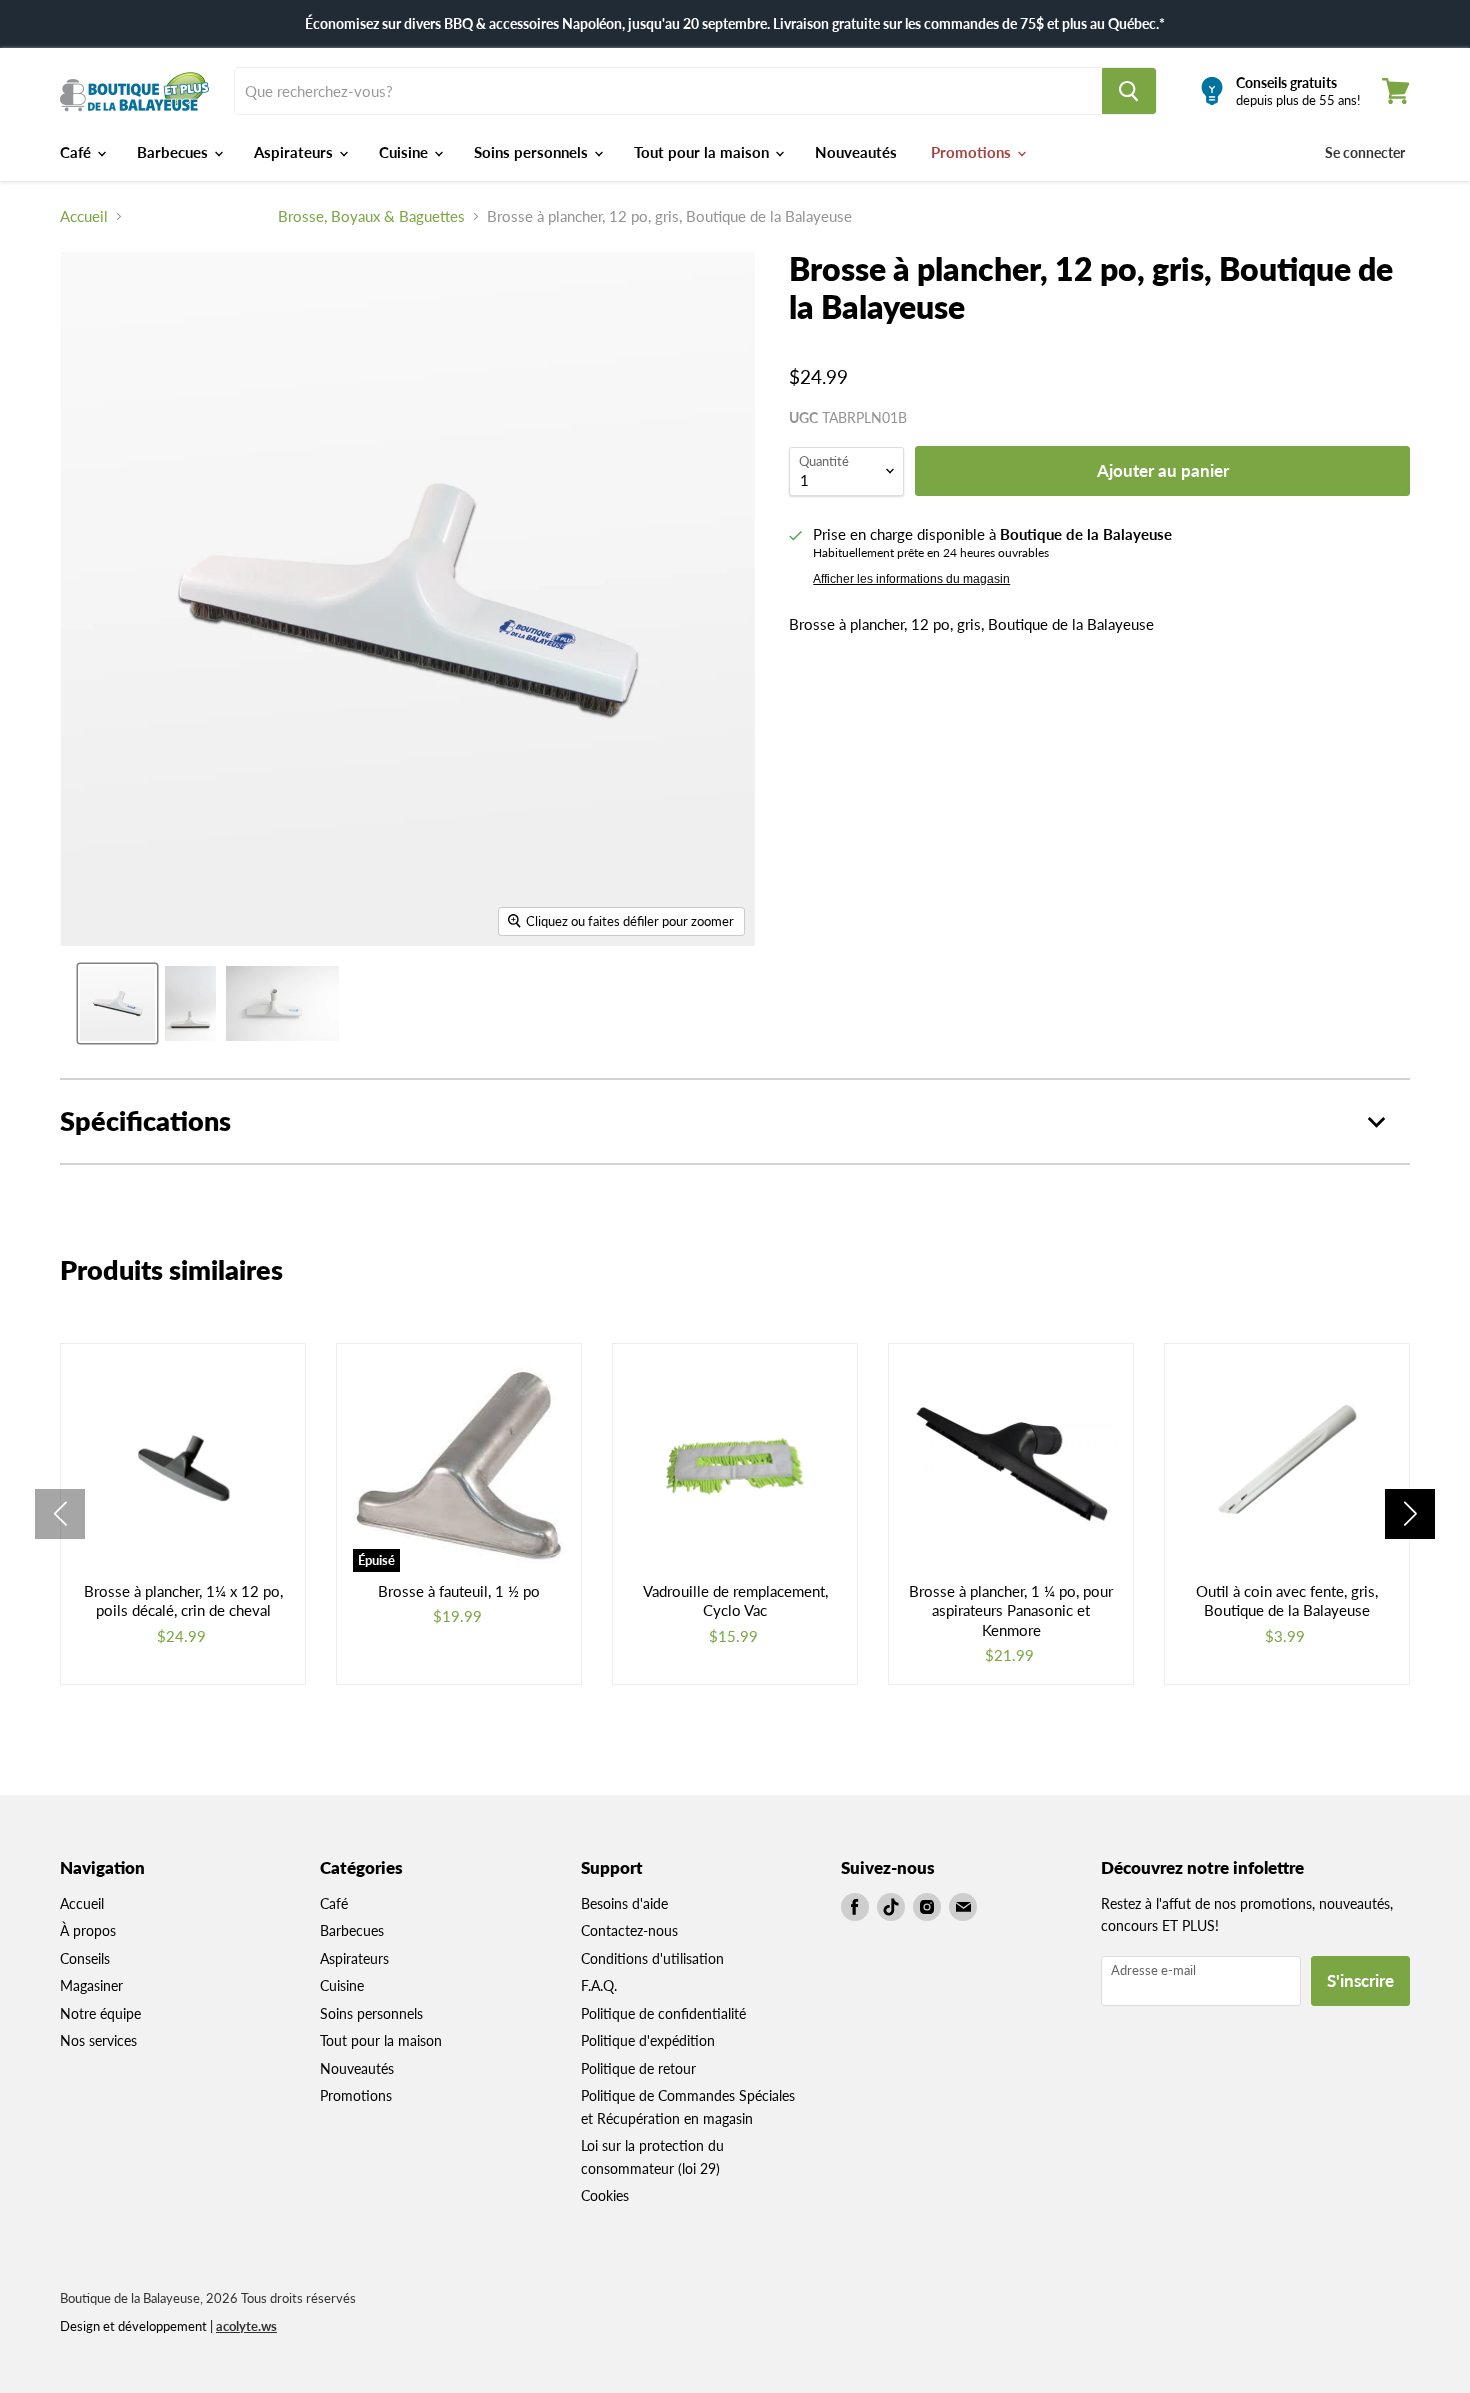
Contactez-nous (629, 1930)
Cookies (605, 2195)
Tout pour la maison (703, 152)
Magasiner (91, 1985)
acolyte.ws (246, 2326)
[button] (1410, 1514)
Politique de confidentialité (663, 2013)
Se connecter (1365, 152)
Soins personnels (533, 152)
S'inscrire (1360, 1980)
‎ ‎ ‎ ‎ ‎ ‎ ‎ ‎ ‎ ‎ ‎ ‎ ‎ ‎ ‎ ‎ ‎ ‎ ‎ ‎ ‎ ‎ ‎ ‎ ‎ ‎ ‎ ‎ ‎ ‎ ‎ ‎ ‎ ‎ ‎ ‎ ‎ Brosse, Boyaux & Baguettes (297, 216)
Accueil (84, 216)
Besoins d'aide (624, 1903)
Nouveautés (856, 152)
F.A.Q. (599, 1985)
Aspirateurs (295, 152)
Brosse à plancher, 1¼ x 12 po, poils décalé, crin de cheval (183, 1601)
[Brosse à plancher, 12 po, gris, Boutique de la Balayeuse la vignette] (117, 1003)
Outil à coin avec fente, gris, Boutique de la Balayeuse (1287, 1601)
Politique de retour (638, 2068)
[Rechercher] (1129, 91)
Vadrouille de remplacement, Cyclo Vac (735, 1601)
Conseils (85, 1958)
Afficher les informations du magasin (911, 579)
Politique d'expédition (648, 2040)
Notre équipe (100, 2013)
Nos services (98, 2040)
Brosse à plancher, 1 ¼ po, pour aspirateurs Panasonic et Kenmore (1011, 1610)
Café (77, 152)
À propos (88, 1930)
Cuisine (405, 152)
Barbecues (174, 152)
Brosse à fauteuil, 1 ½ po (459, 1591)
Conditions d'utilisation (652, 1958)
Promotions (973, 152)
